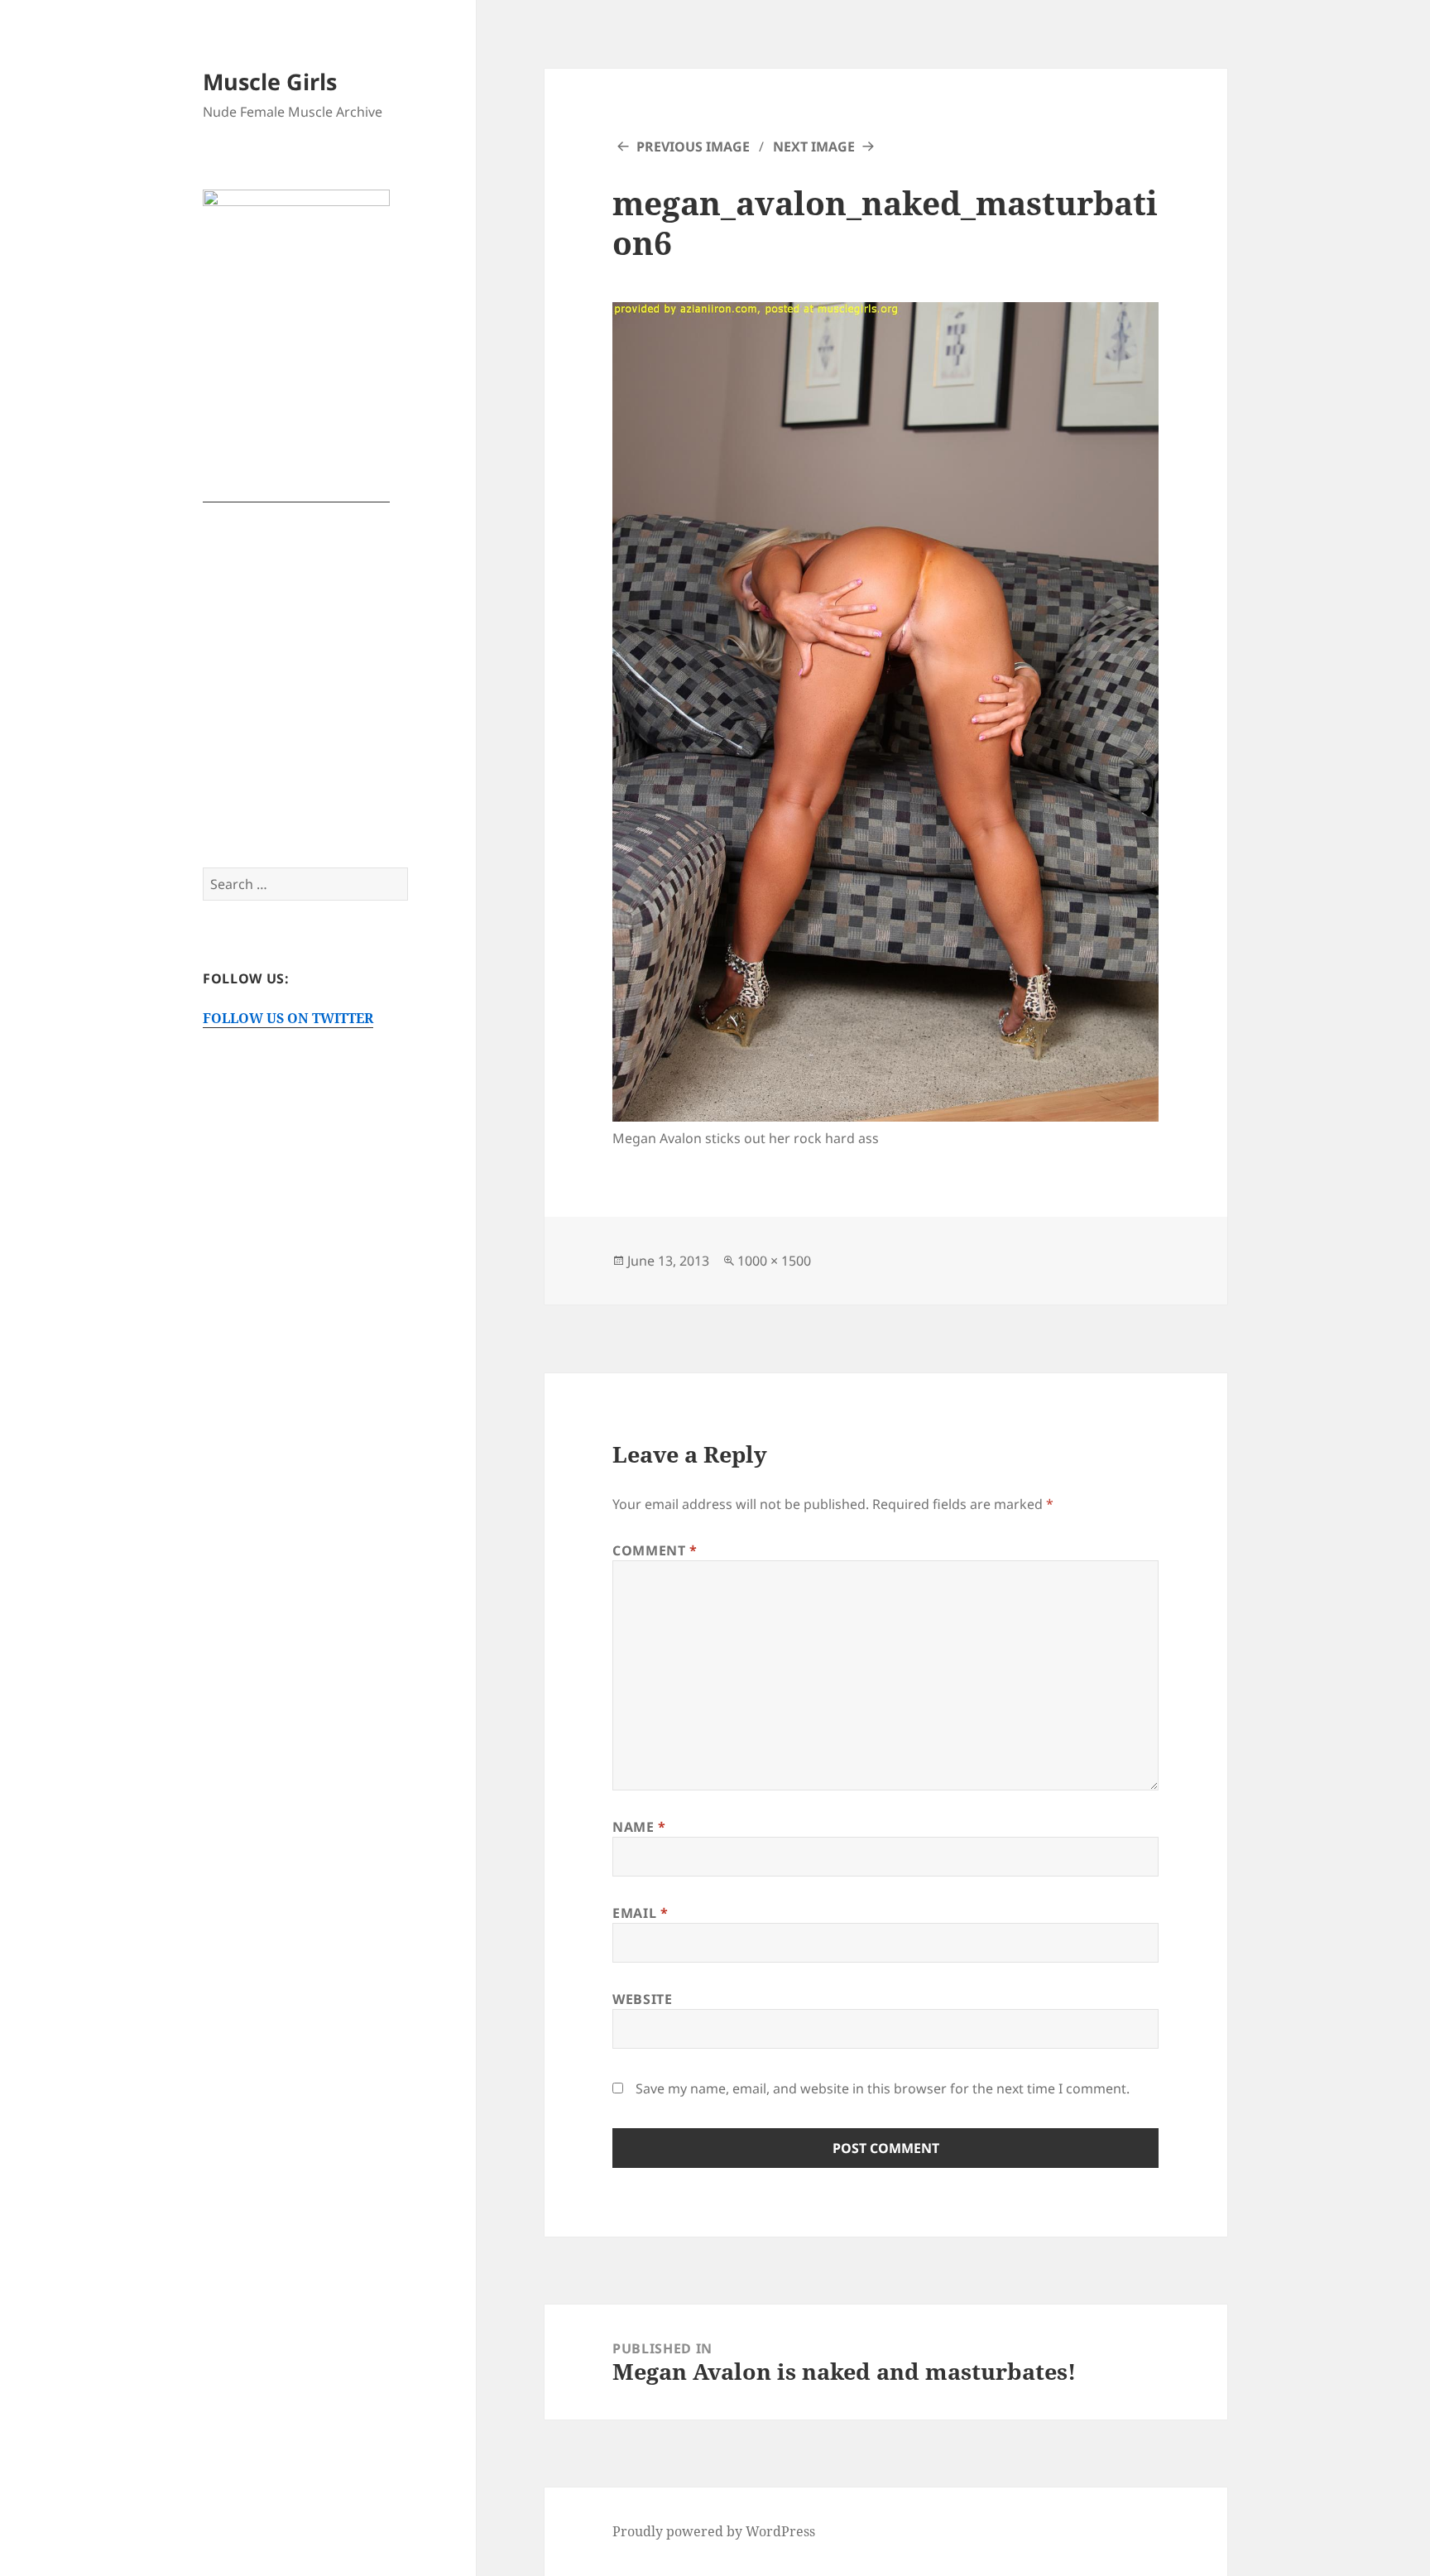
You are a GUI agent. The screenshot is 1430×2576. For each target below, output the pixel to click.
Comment (655, 1550)
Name (639, 1827)
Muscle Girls (270, 82)
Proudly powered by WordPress (714, 2531)
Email (640, 1913)
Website (642, 1999)
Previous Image (693, 147)
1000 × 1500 (774, 1261)
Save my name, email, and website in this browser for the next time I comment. (883, 2088)
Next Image (814, 147)
